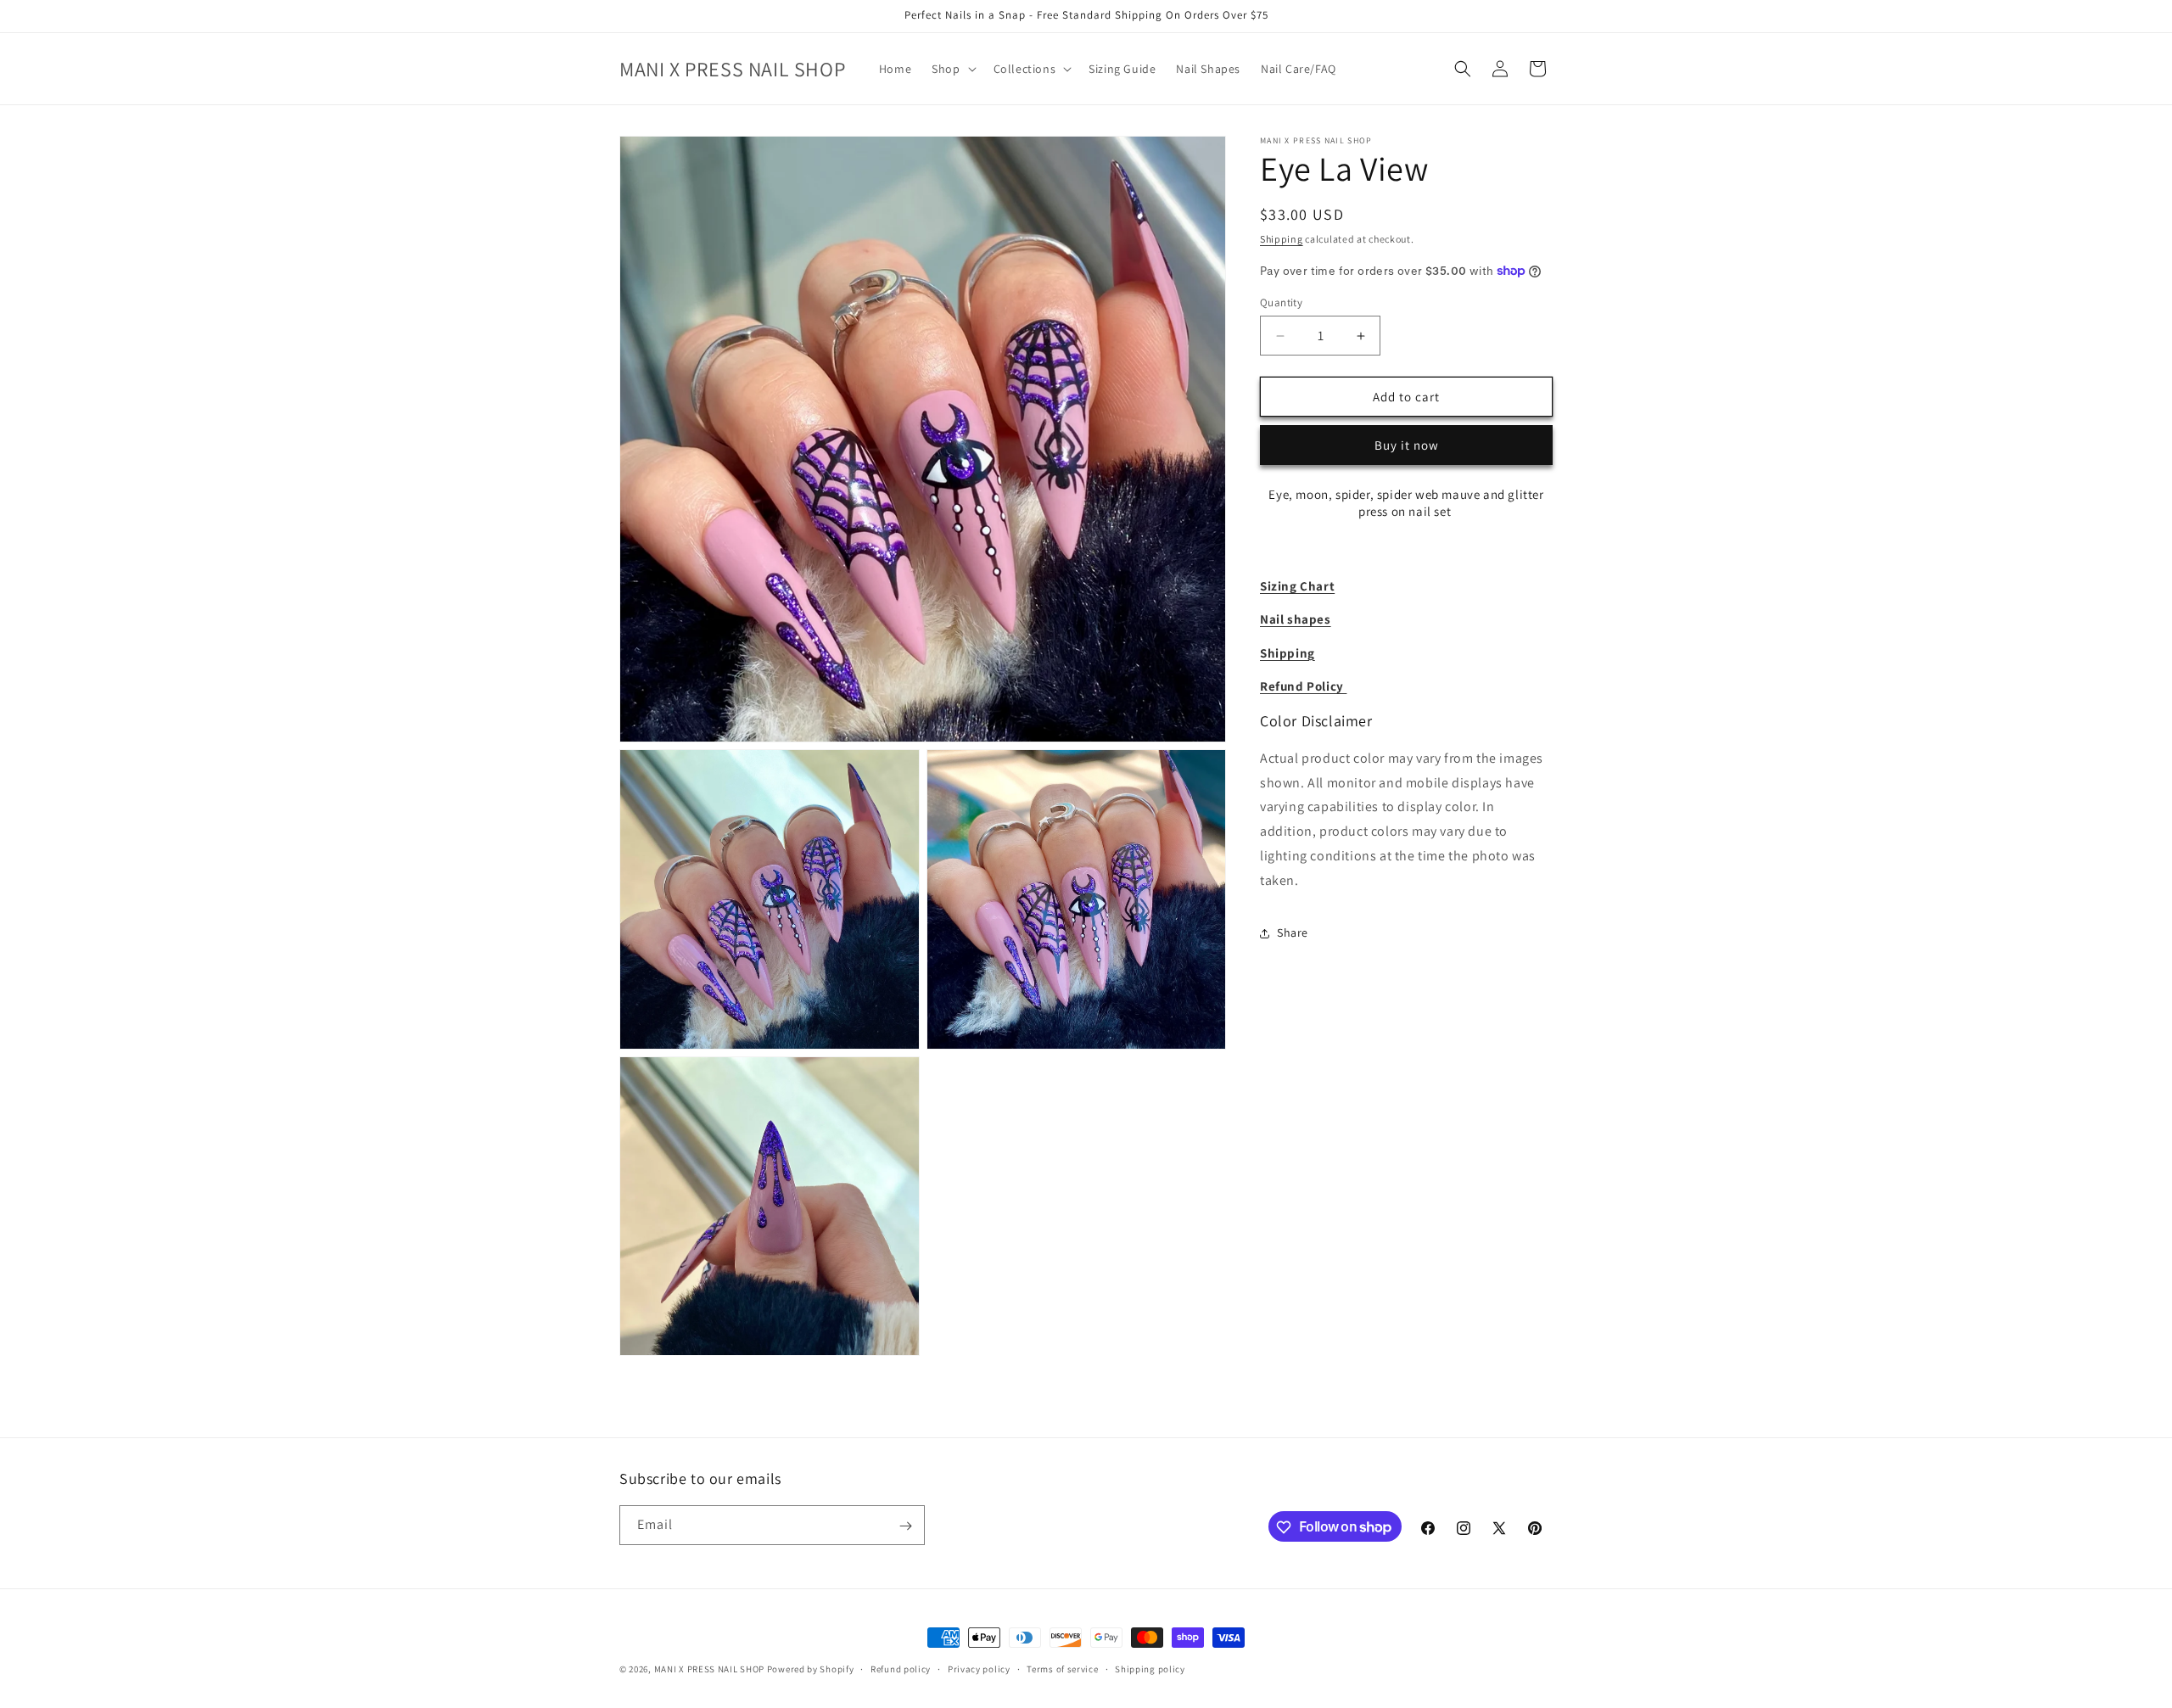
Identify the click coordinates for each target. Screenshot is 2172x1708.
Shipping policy (1150, 1668)
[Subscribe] (905, 1526)
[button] (952, 69)
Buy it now (1407, 445)
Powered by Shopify (811, 1669)
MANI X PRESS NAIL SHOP (709, 1669)
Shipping (1282, 239)
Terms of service (1062, 1668)
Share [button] (1293, 932)
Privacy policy (979, 1668)
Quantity (1281, 302)
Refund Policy (1303, 686)
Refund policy (901, 1668)
